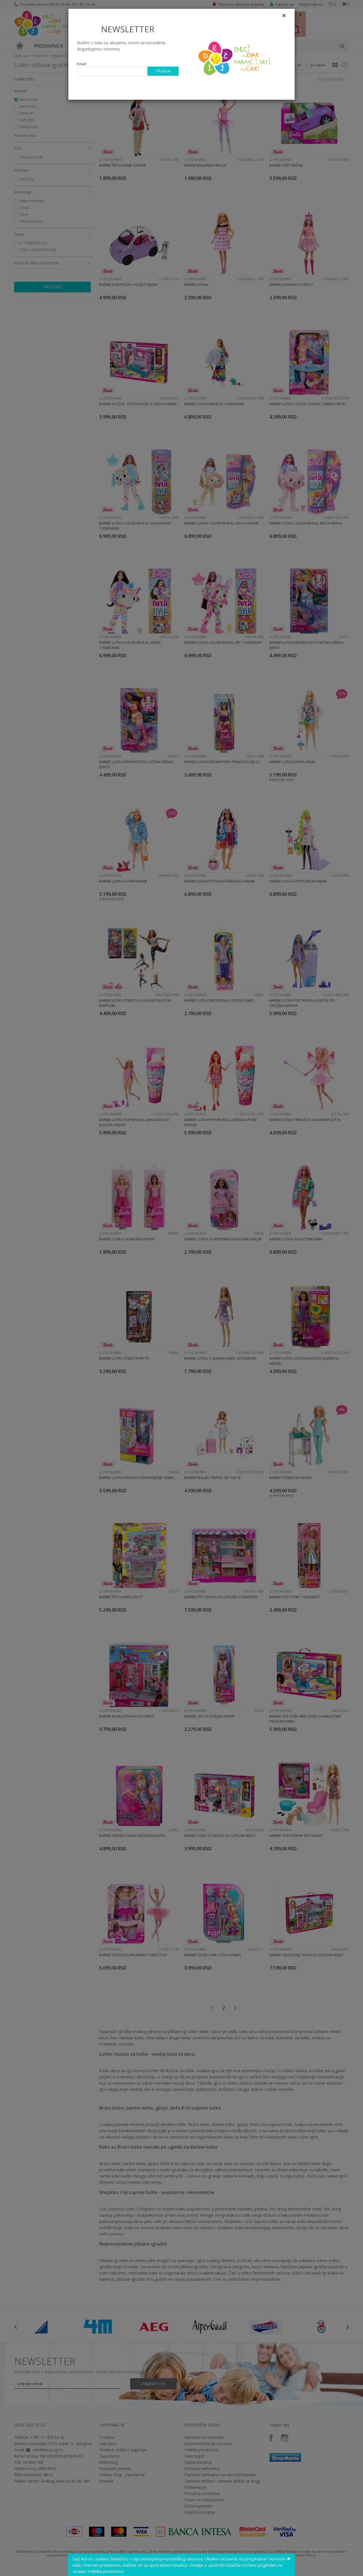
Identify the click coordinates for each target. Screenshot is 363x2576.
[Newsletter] (235, 57)
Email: (82, 64)
